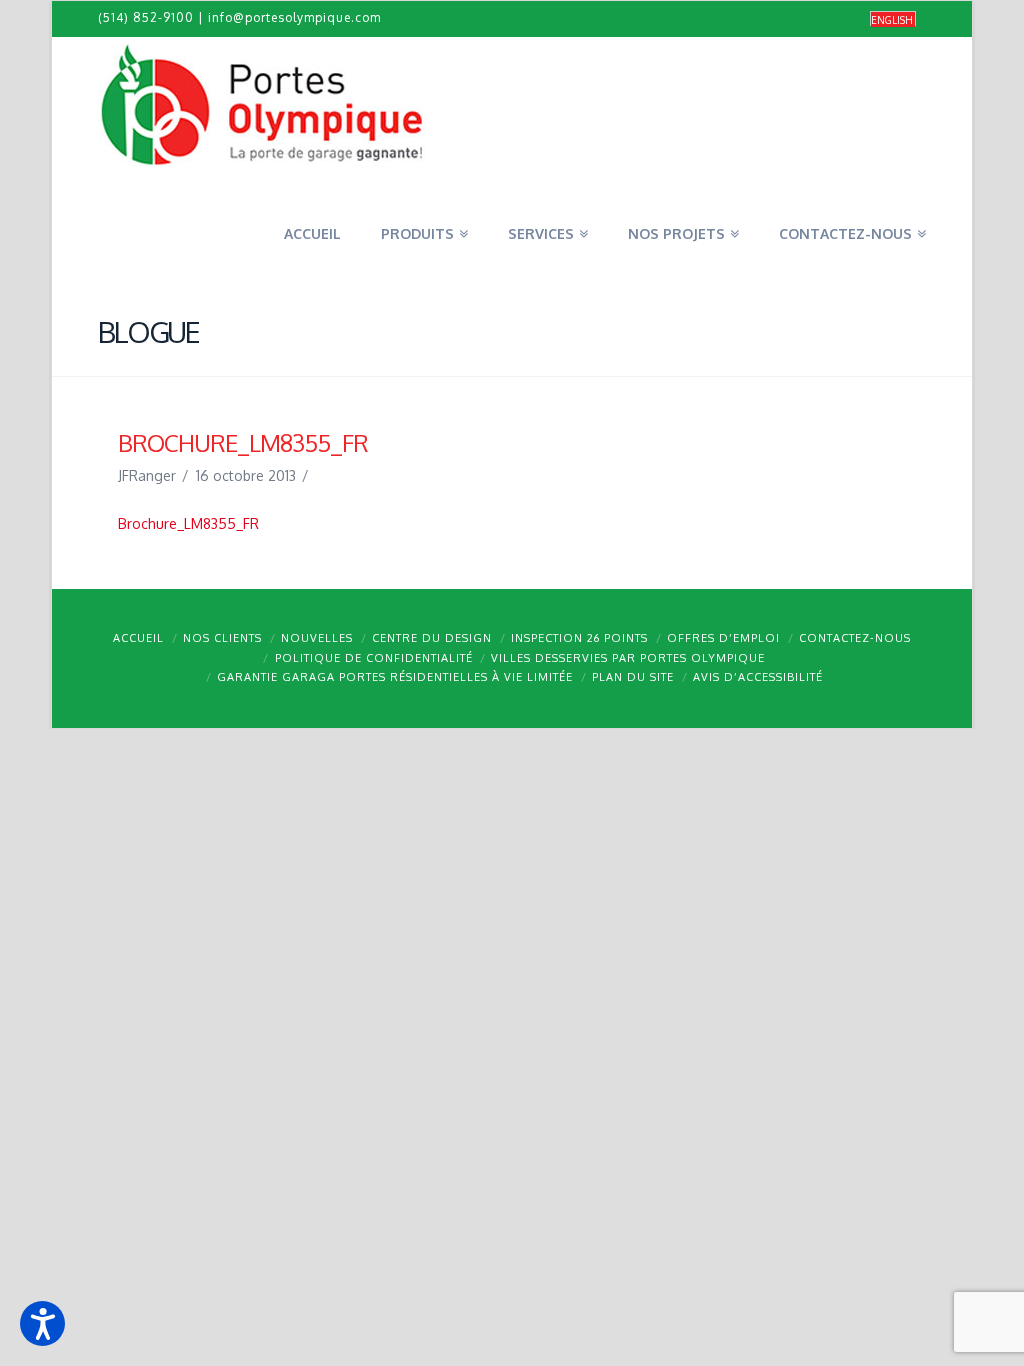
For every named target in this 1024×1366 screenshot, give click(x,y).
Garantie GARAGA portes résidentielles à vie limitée (395, 677)
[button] (42, 1323)
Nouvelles (317, 638)
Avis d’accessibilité (758, 677)
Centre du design (432, 638)
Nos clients (222, 638)
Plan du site (633, 677)
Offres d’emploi (723, 638)
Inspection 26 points (579, 638)
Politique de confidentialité (374, 658)
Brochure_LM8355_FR (188, 523)
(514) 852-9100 (146, 17)
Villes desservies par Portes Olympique (628, 658)
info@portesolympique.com (294, 17)
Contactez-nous (855, 638)
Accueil (138, 638)
